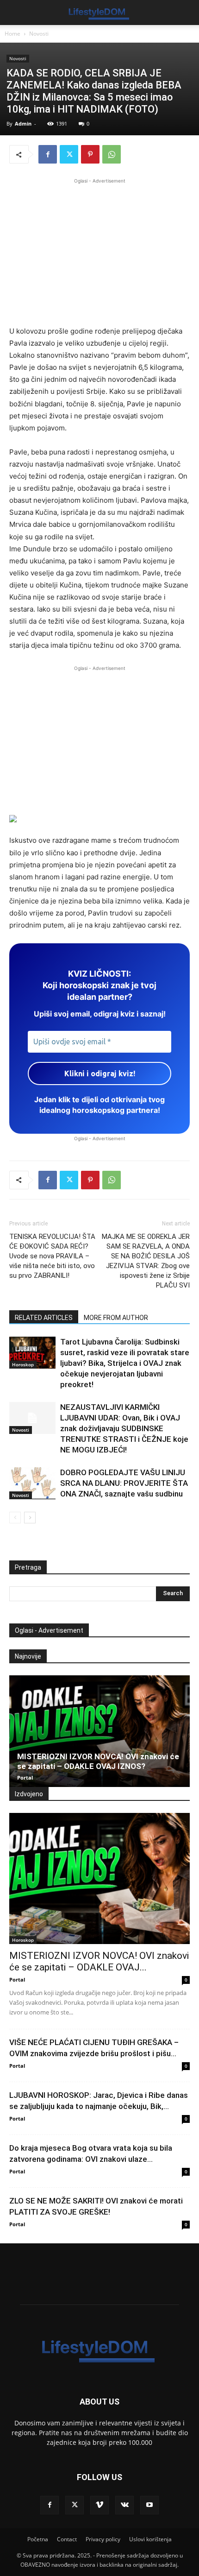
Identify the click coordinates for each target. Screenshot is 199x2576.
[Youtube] (149, 2505)
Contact (67, 2539)
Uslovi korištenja (150, 2539)
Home (12, 34)
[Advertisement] (99, 251)
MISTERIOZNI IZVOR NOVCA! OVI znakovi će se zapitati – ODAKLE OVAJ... (99, 1961)
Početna (38, 2539)
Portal (25, 1777)
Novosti (39, 34)
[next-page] (30, 1518)
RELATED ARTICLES (44, 1318)
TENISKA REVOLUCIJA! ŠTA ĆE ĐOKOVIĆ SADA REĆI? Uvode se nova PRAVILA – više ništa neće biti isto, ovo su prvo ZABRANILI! (52, 1256)
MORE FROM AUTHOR (116, 1318)
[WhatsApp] (112, 154)
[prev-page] (15, 1518)
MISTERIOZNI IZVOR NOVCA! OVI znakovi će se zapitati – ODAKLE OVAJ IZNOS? (98, 1761)
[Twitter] (69, 154)
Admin (23, 123)
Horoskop (23, 1364)
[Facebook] (48, 154)
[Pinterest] (90, 154)
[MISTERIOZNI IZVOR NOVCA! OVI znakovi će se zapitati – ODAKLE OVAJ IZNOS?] (99, 1731)
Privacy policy (103, 2539)
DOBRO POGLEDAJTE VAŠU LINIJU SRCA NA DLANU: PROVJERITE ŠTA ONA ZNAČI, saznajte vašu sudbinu (124, 1483)
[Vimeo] (99, 2505)
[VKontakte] (124, 2505)
